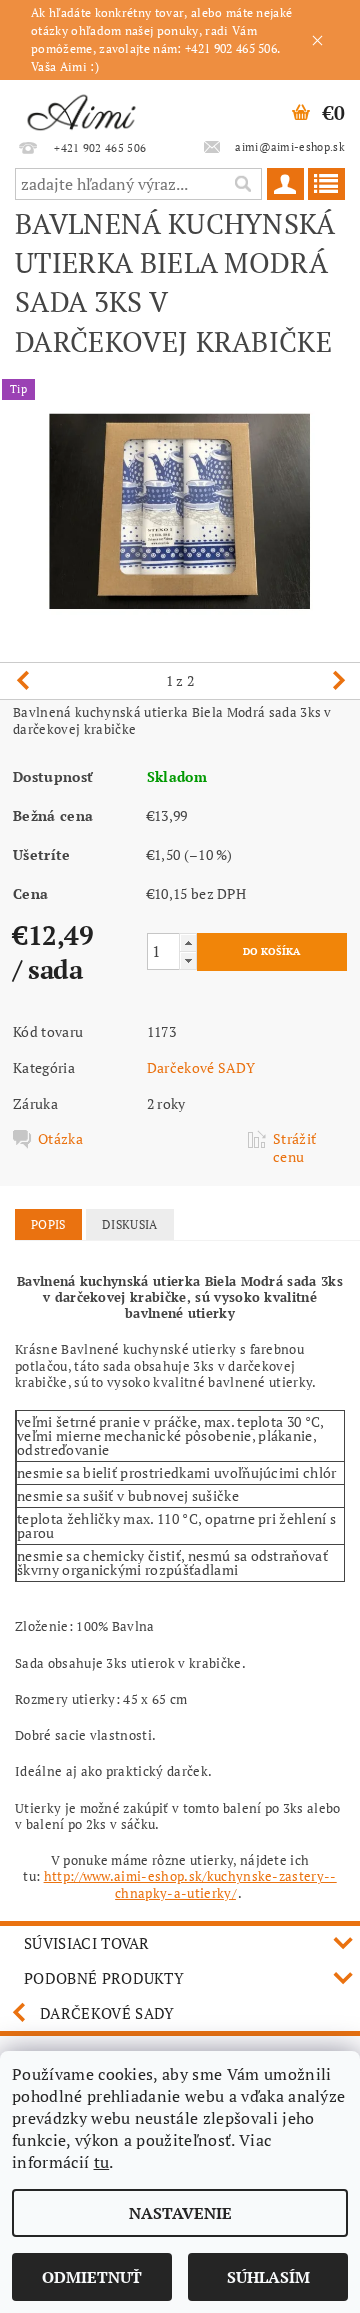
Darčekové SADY (201, 1067)
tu (102, 2162)
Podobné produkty (104, 1978)
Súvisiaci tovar (87, 1943)
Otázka (60, 1139)
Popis (48, 1224)
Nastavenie (180, 2213)
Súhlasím (268, 2277)
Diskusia (130, 1224)
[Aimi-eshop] (81, 106)
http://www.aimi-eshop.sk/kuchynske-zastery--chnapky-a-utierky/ (190, 1884)
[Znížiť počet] (188, 960)
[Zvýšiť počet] (188, 942)
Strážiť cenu (294, 1148)
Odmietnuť (92, 2277)
